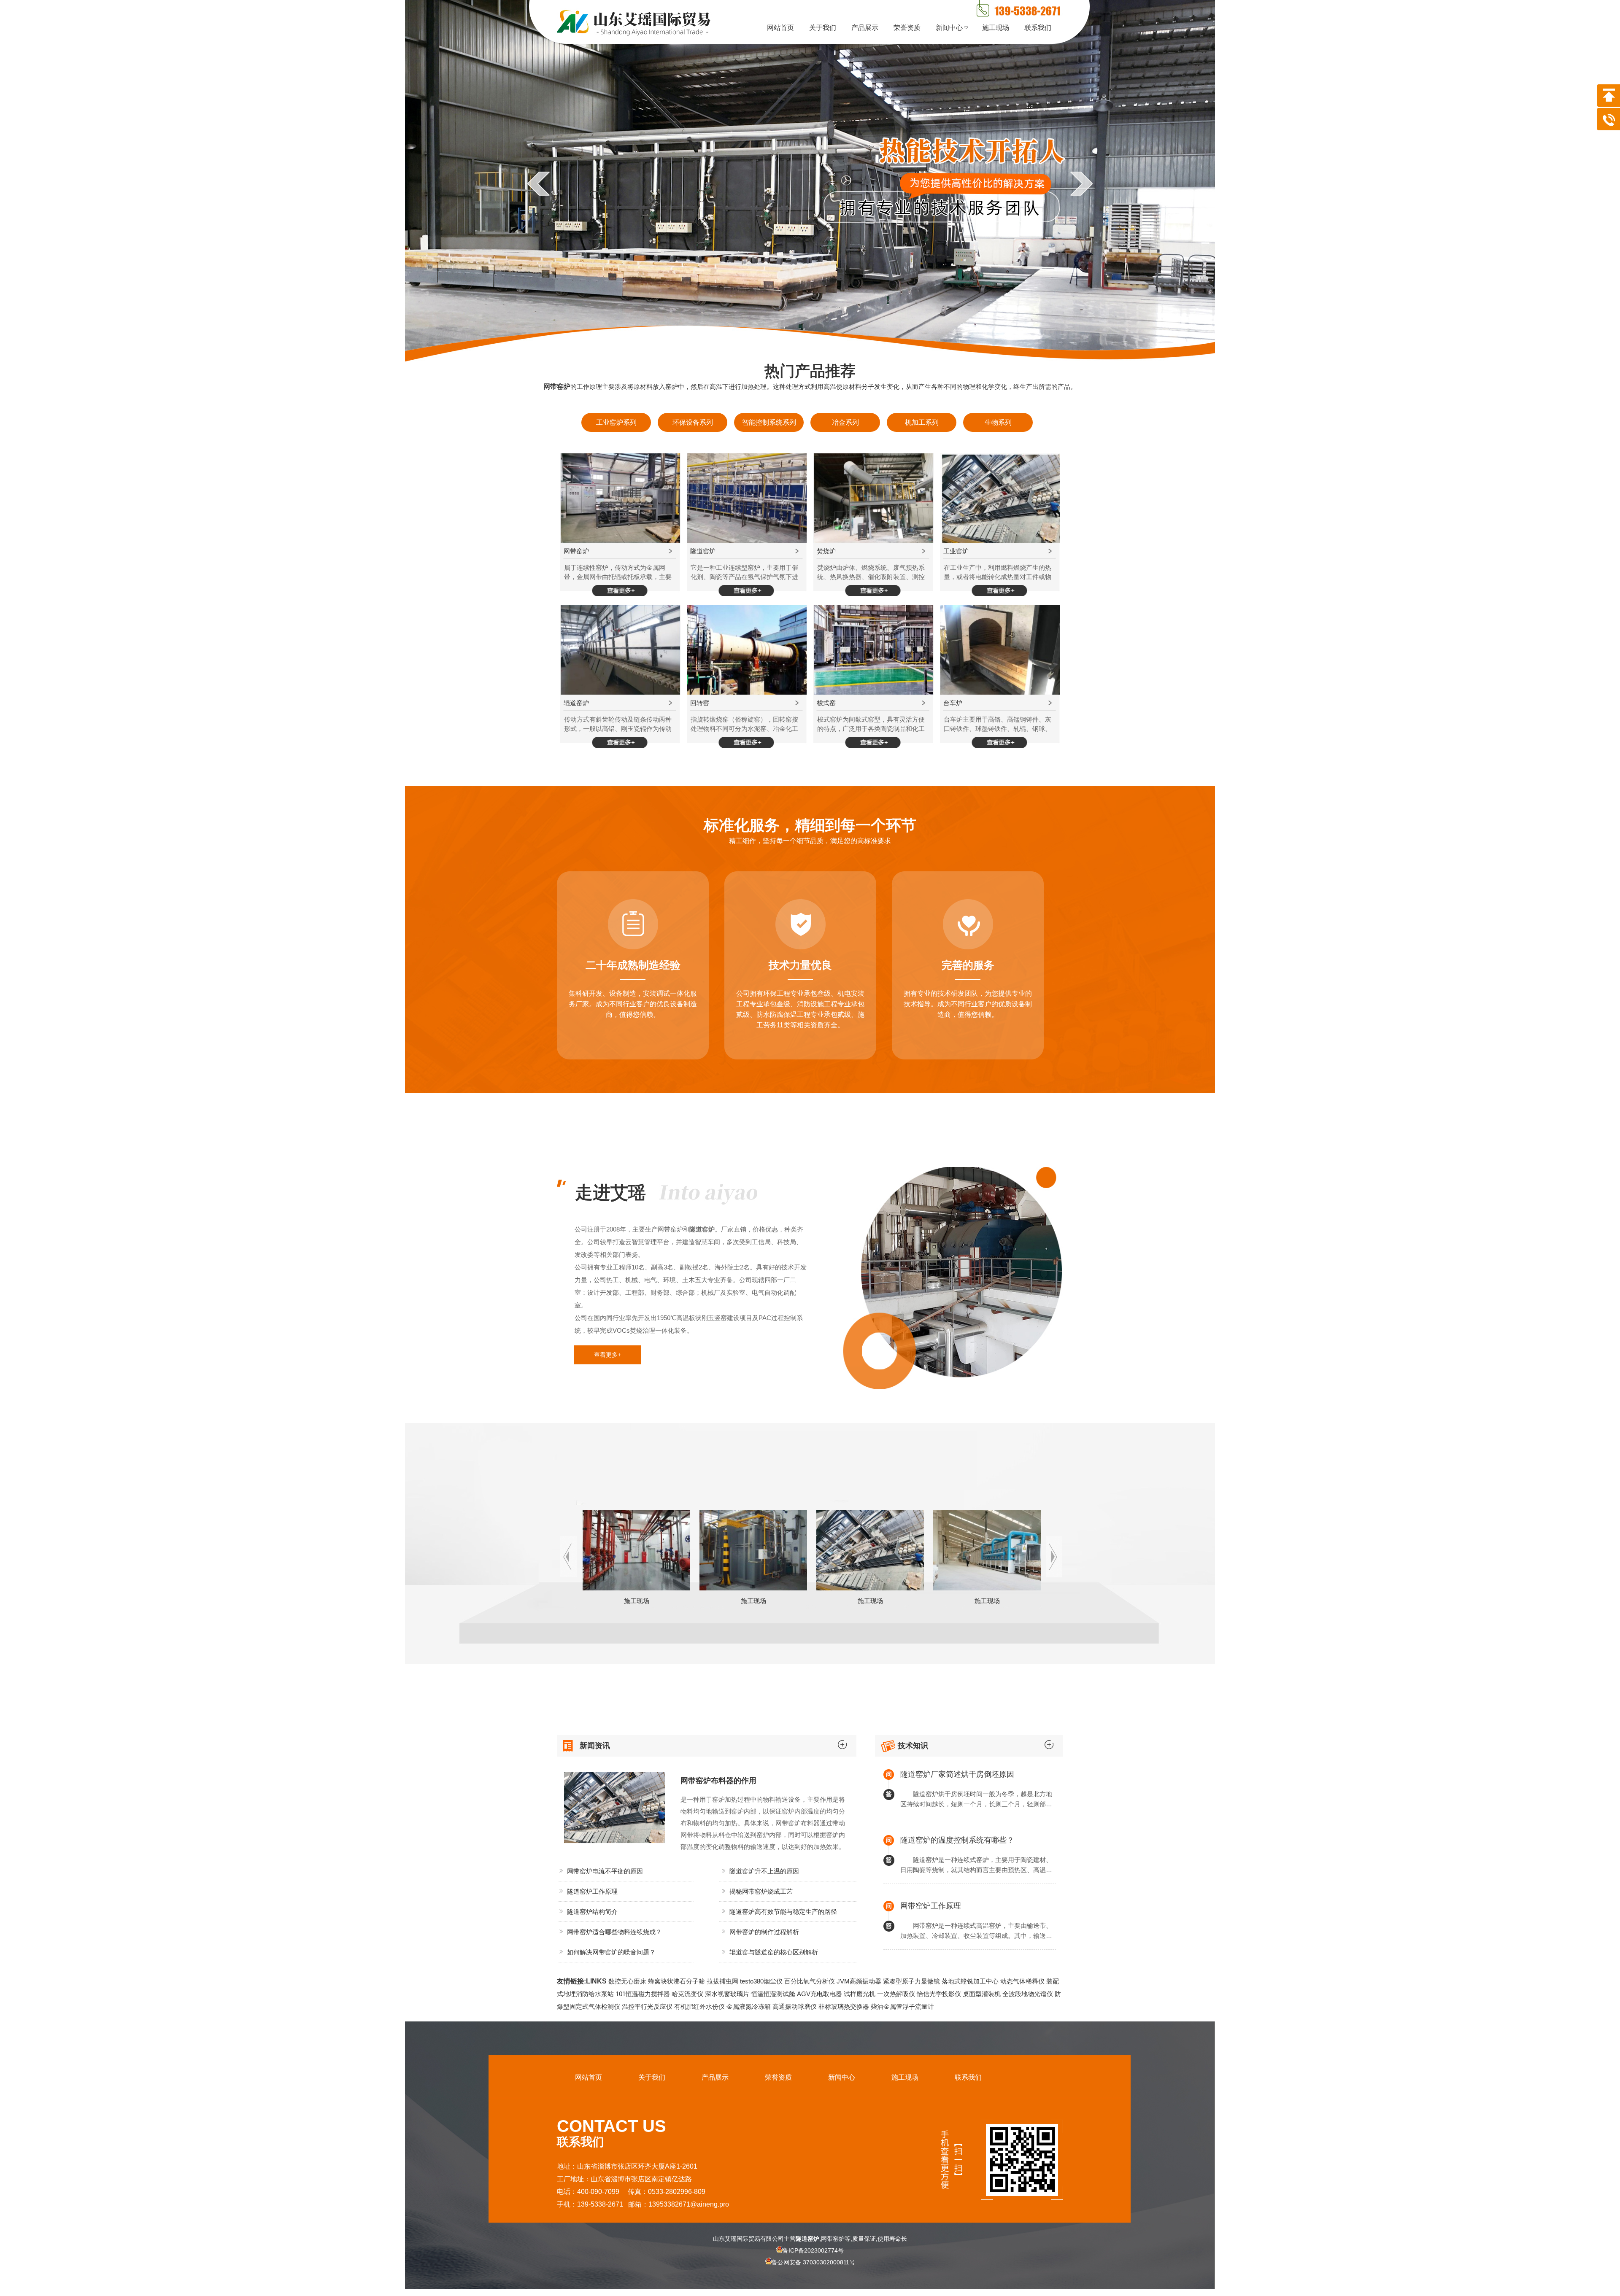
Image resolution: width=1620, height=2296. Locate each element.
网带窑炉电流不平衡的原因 (605, 1871)
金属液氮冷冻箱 (749, 2006)
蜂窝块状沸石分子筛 (676, 1981)
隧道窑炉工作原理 (592, 1891)
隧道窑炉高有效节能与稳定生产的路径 (783, 1912)
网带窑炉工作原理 (931, 1906)
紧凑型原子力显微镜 (911, 1981)
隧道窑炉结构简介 (592, 1912)
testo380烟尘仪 (761, 1981)
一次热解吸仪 (896, 1994)
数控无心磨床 (627, 1981)
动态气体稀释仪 (1022, 1981)
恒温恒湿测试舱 (773, 1994)
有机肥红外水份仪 (699, 2006)
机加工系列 (922, 422)
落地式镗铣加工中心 (970, 1981)
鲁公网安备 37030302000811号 (813, 2262)
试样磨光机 (860, 1994)
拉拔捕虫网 (722, 1981)
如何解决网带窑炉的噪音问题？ (611, 1952)
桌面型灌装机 (982, 1994)
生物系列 (998, 422)
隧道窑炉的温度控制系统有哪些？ (957, 1840)
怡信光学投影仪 (939, 1994)
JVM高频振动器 (859, 1981)
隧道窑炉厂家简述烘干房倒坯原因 (957, 1774)
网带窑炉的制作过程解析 (764, 1932)
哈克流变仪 (687, 1994)
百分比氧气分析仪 (810, 1981)
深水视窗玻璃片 (727, 1994)
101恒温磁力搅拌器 (643, 1994)
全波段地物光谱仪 (1028, 1994)
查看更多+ (607, 1355)
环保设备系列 (693, 422)
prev (539, 183)
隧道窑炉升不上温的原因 (764, 1871)
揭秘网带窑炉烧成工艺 (761, 1891)
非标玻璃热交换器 (844, 2006)
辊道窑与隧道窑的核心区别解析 (774, 1952)
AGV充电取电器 (819, 1994)
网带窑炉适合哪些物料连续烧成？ (614, 1932)
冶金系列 (845, 422)
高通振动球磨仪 (795, 2006)
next (1081, 183)
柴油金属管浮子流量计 (902, 2006)
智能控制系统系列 (769, 422)
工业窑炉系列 (616, 422)
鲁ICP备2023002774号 (813, 2250)
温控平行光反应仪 (647, 2006)
